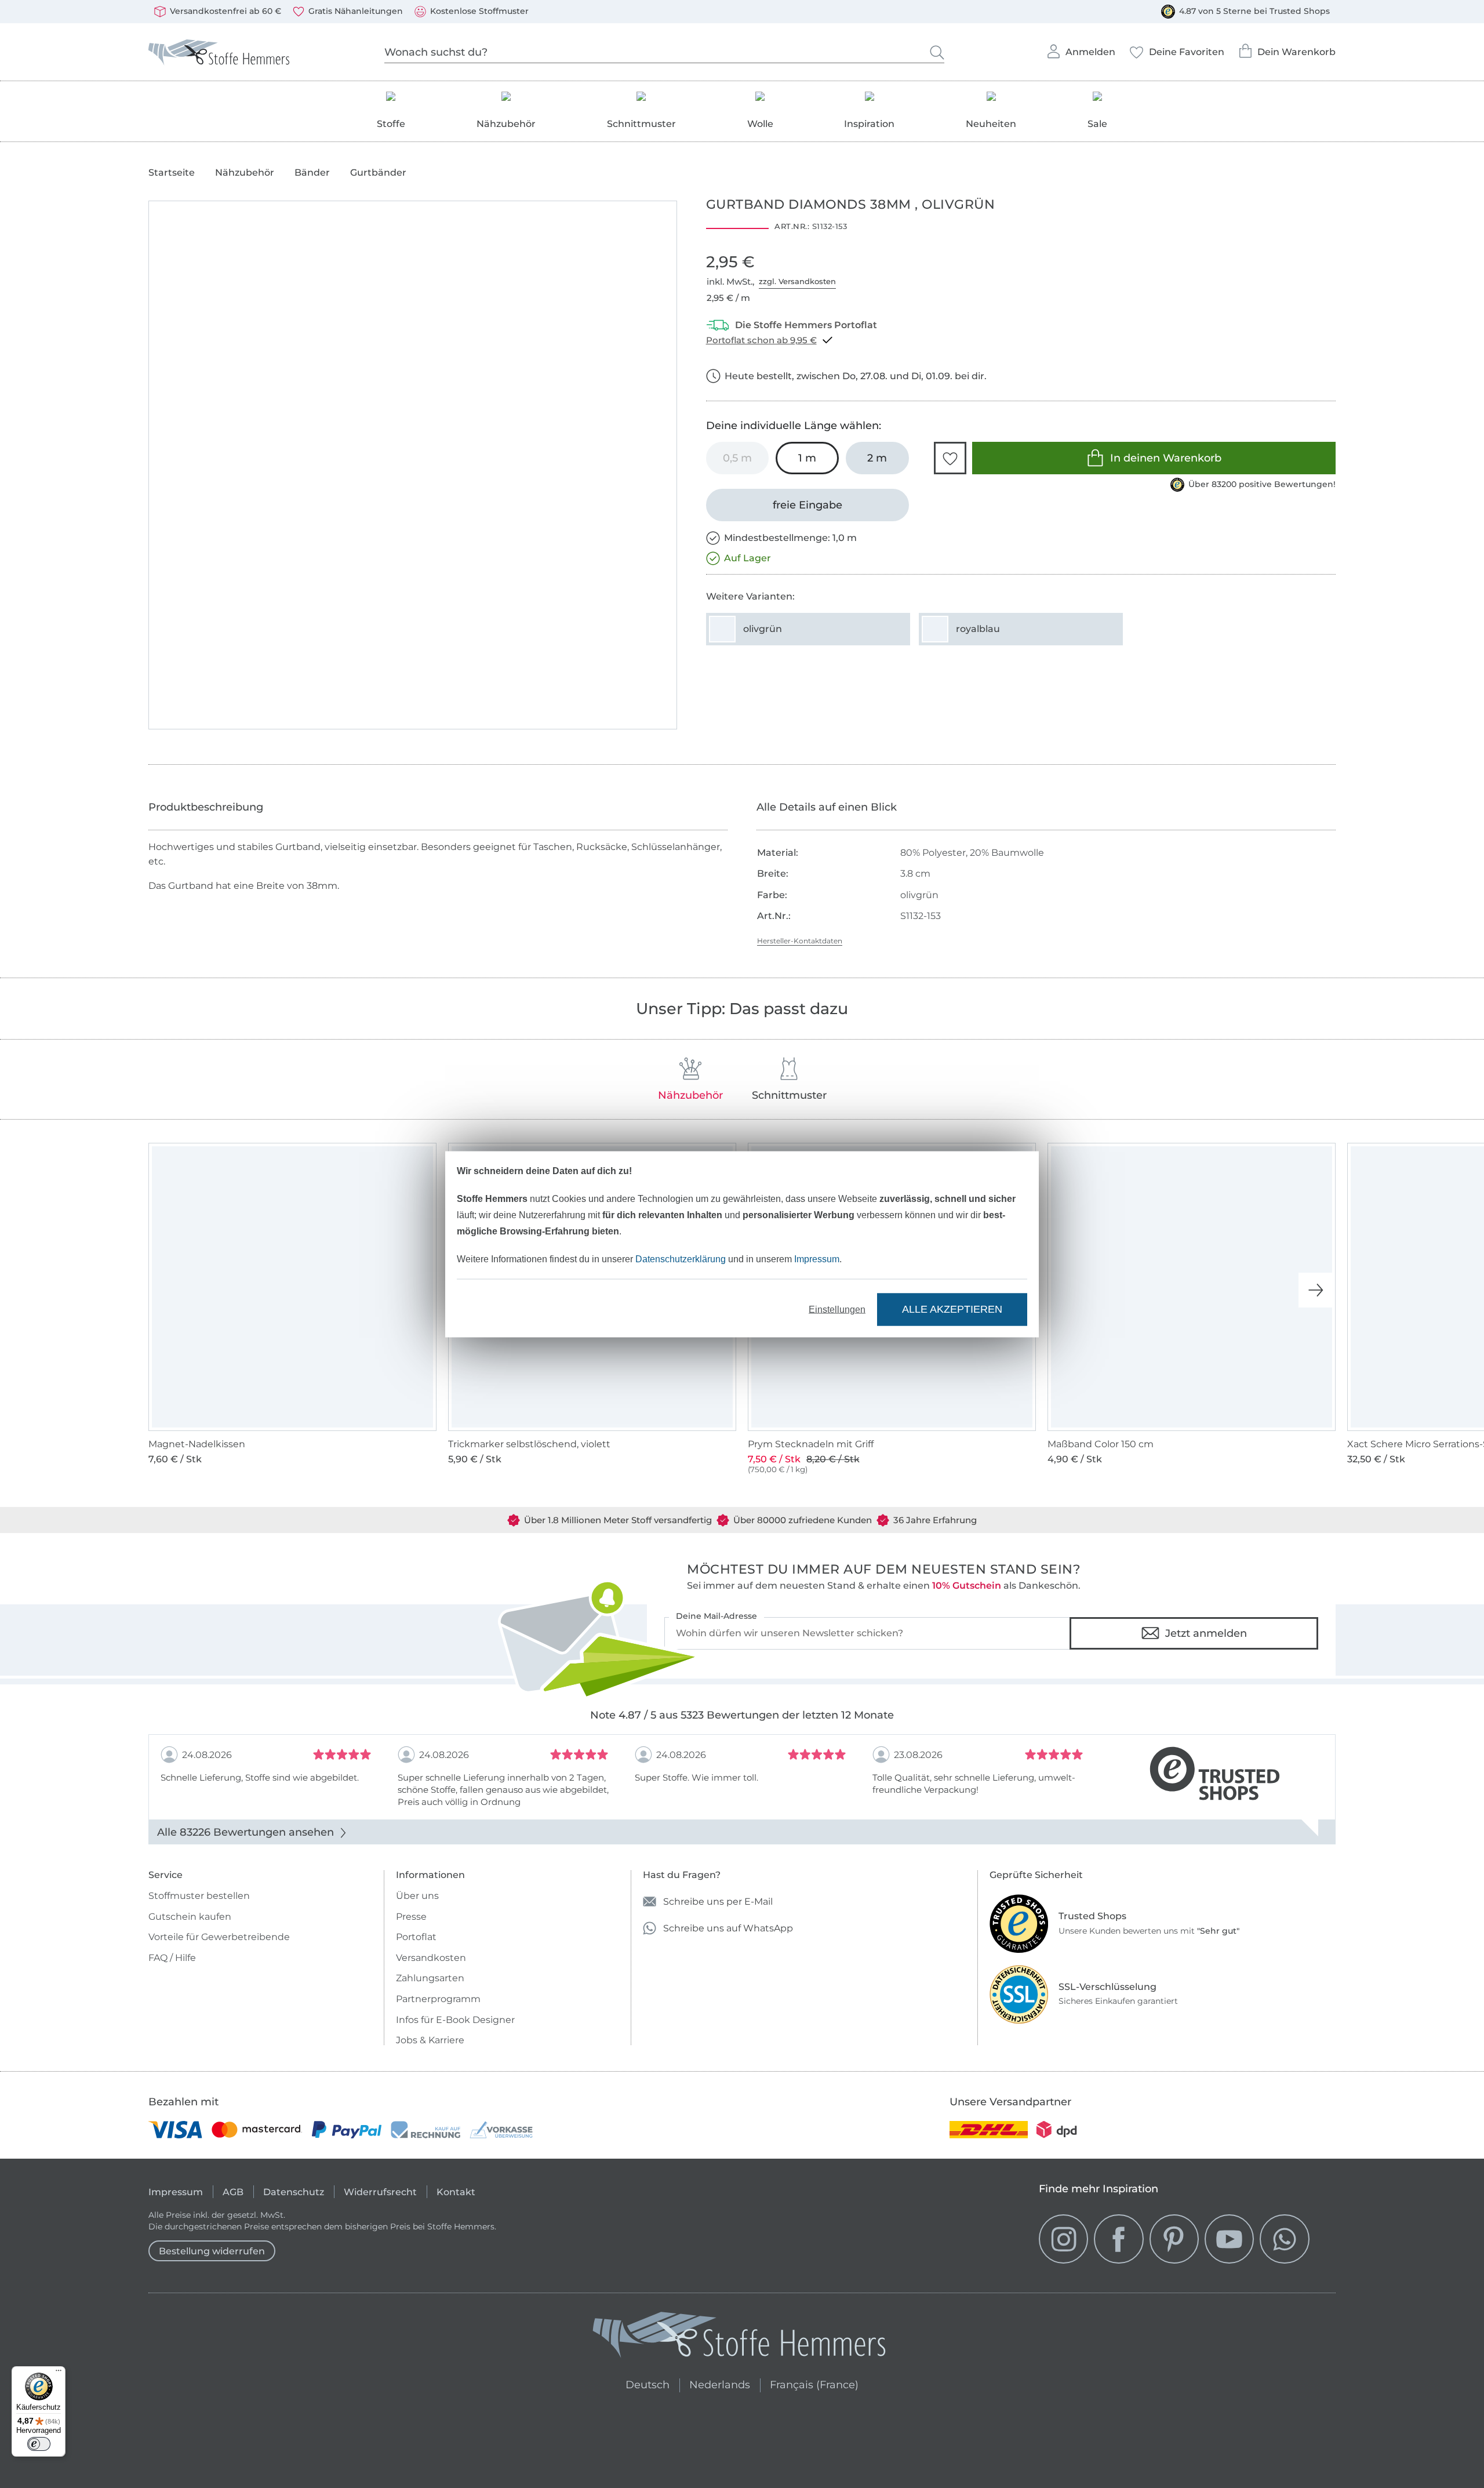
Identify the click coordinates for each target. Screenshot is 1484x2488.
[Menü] (59, 2373)
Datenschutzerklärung (681, 1258)
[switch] (39, 2444)
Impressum (817, 1258)
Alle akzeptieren (952, 1309)
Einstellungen (837, 1309)
